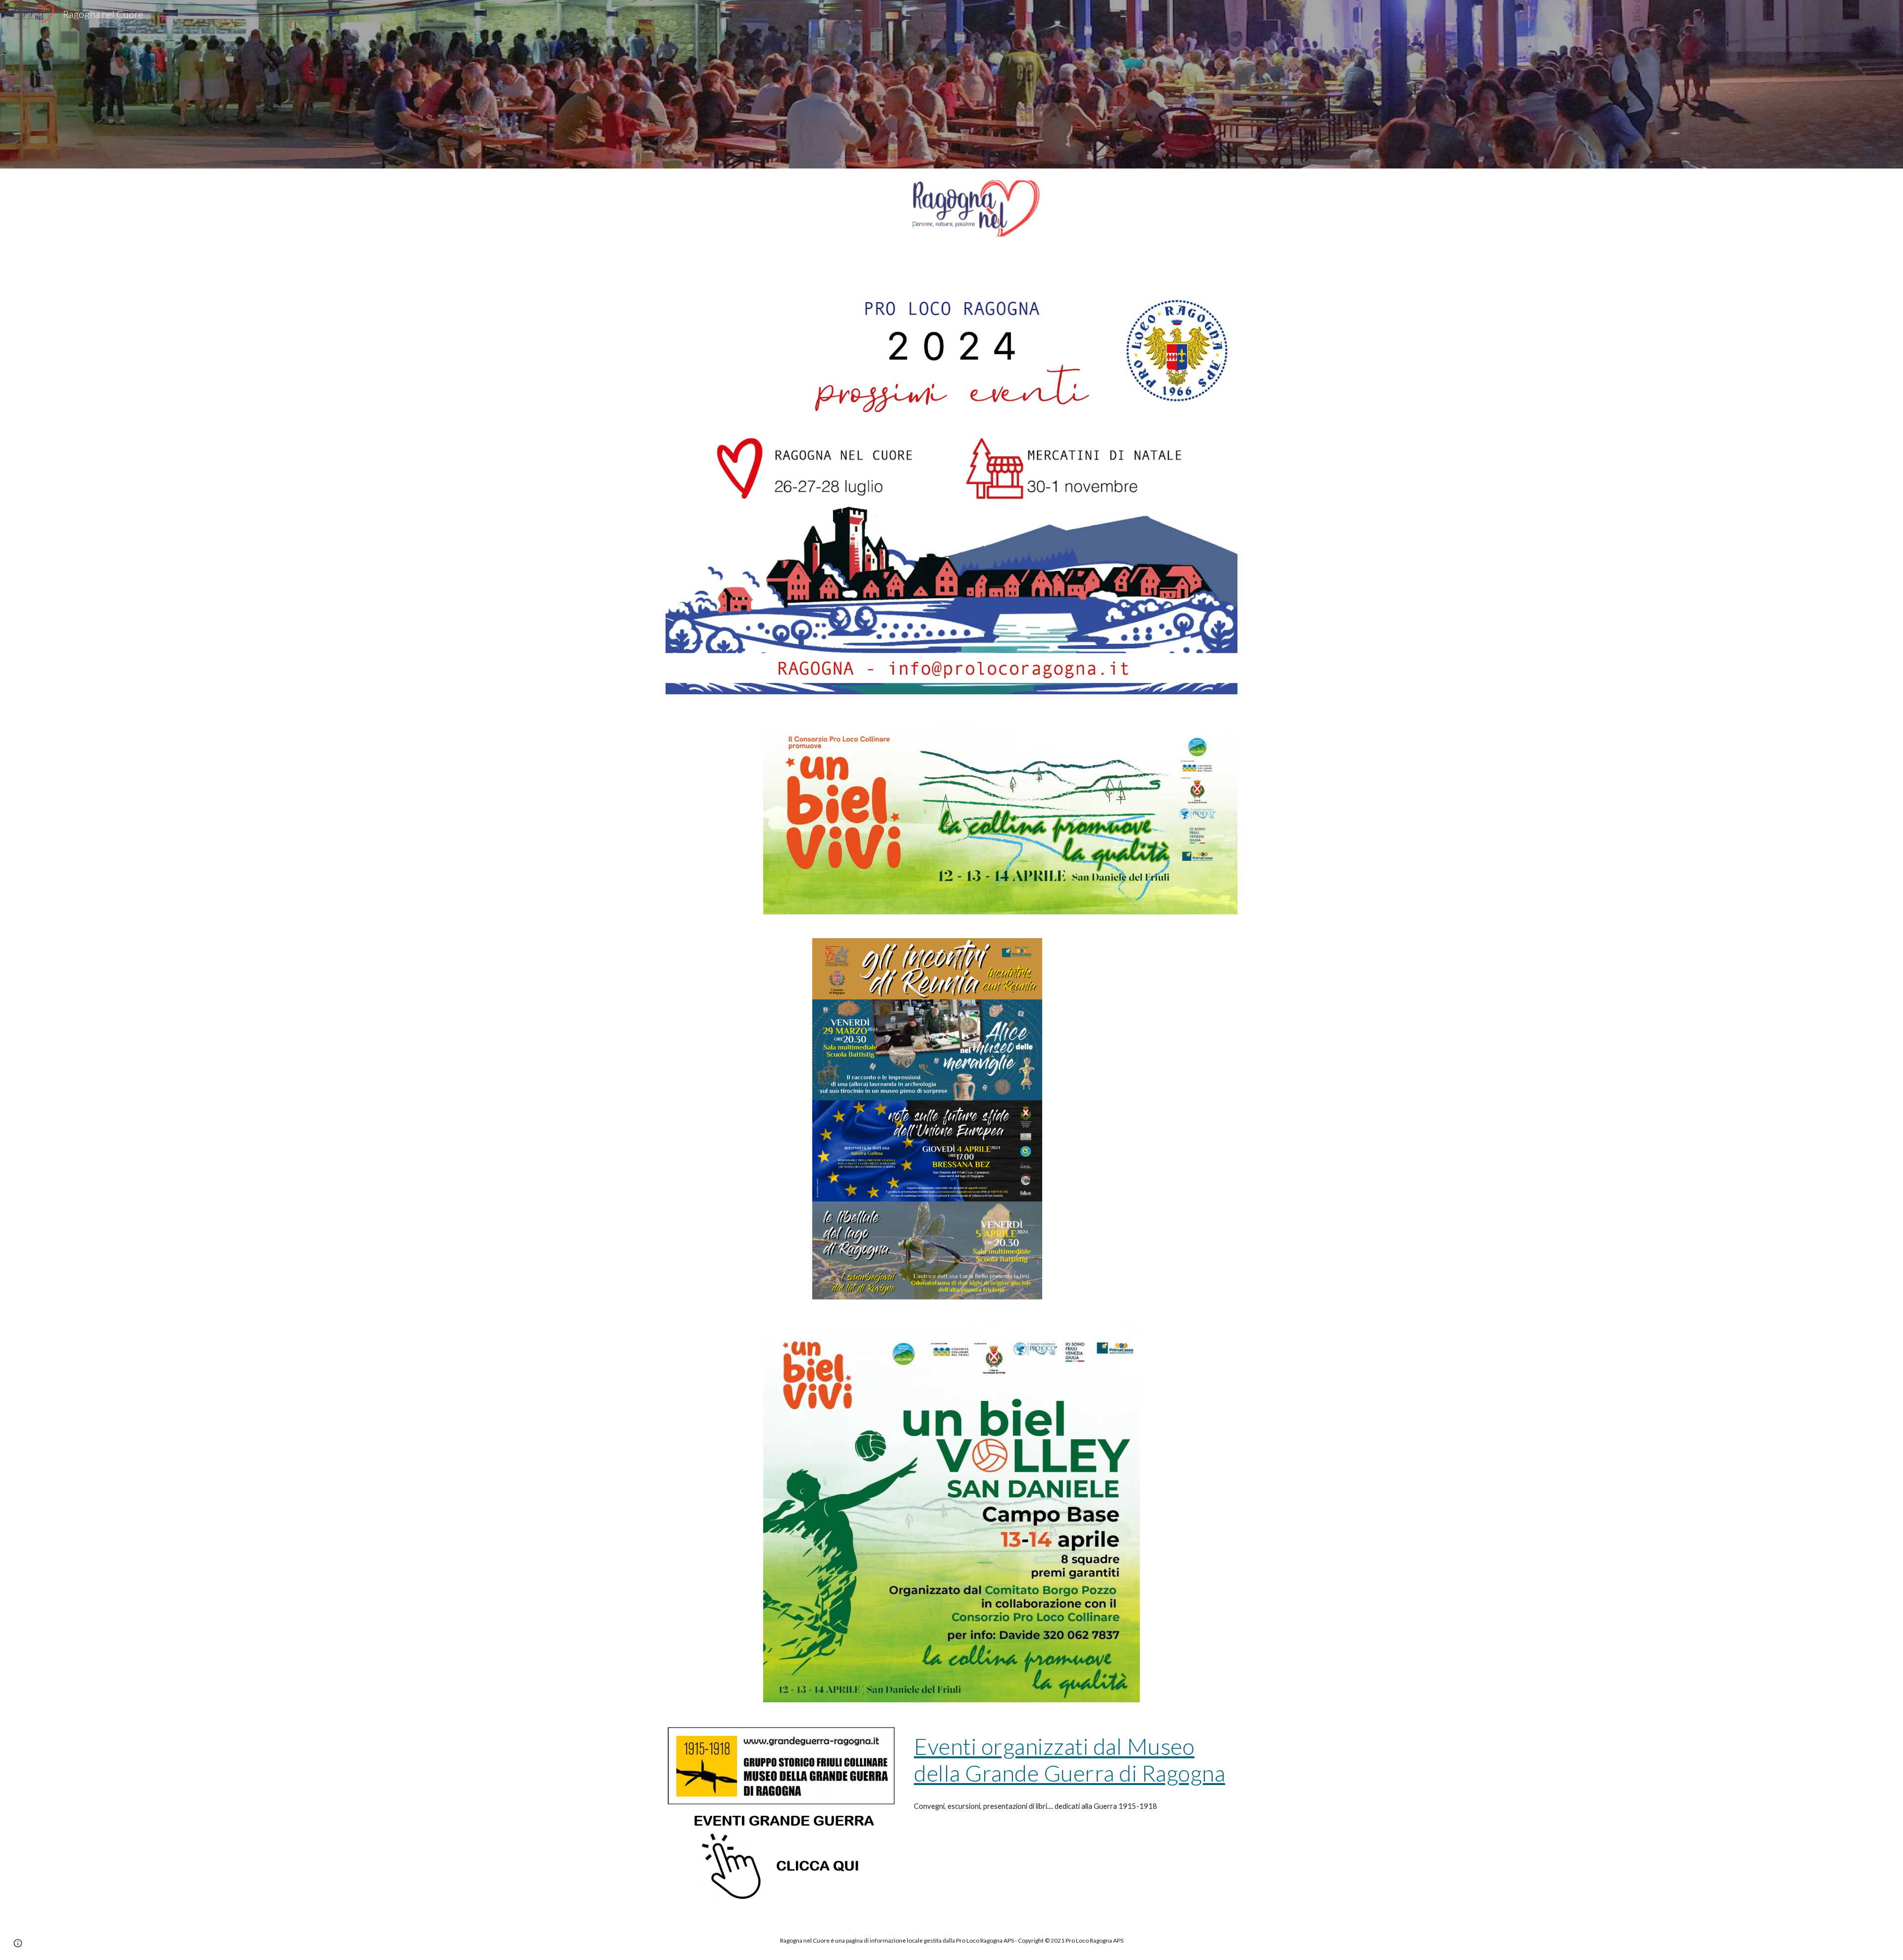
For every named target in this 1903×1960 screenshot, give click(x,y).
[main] (1074, 1760)
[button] (18, 1943)
